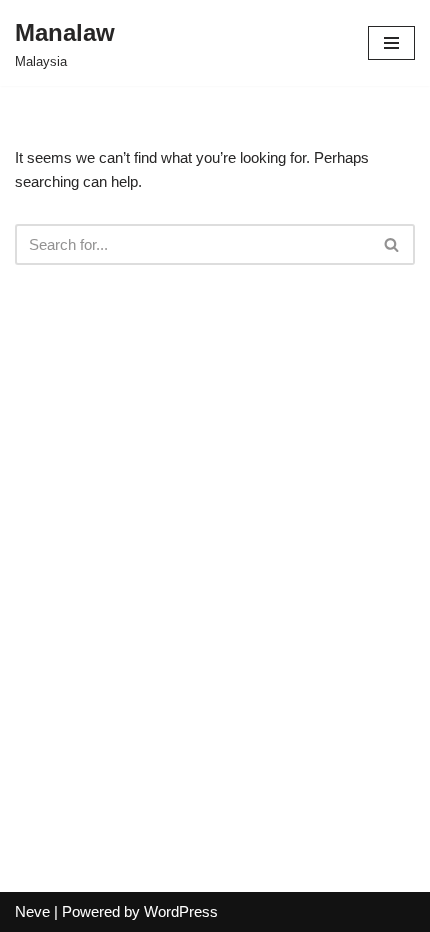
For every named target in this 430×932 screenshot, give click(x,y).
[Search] (392, 244)
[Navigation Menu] (391, 43)
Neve (32, 911)
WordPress (181, 911)
